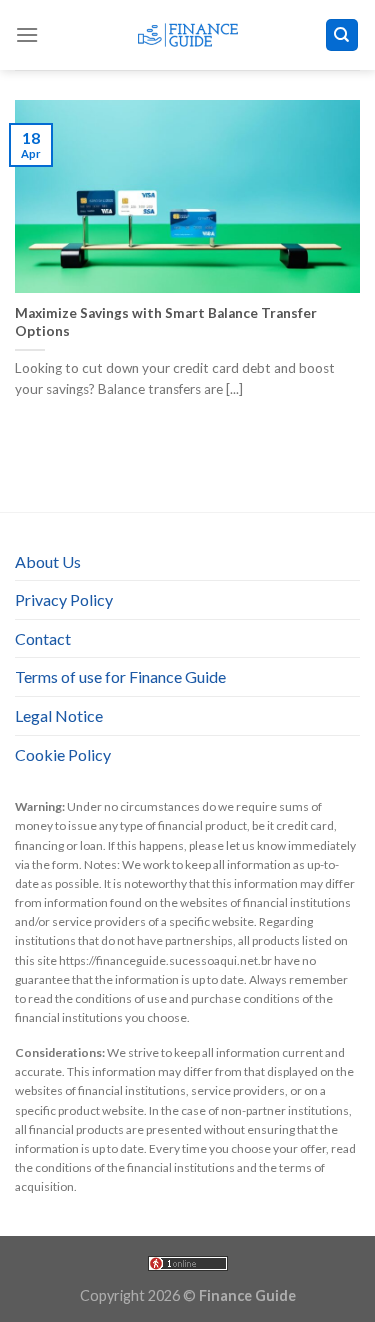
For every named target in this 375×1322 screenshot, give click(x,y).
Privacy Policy (64, 599)
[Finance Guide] (188, 35)
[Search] (342, 35)
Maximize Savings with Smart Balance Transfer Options (166, 322)
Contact (43, 638)
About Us (48, 561)
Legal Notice (59, 715)
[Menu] (27, 34)
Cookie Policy (63, 754)
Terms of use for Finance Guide (120, 676)
